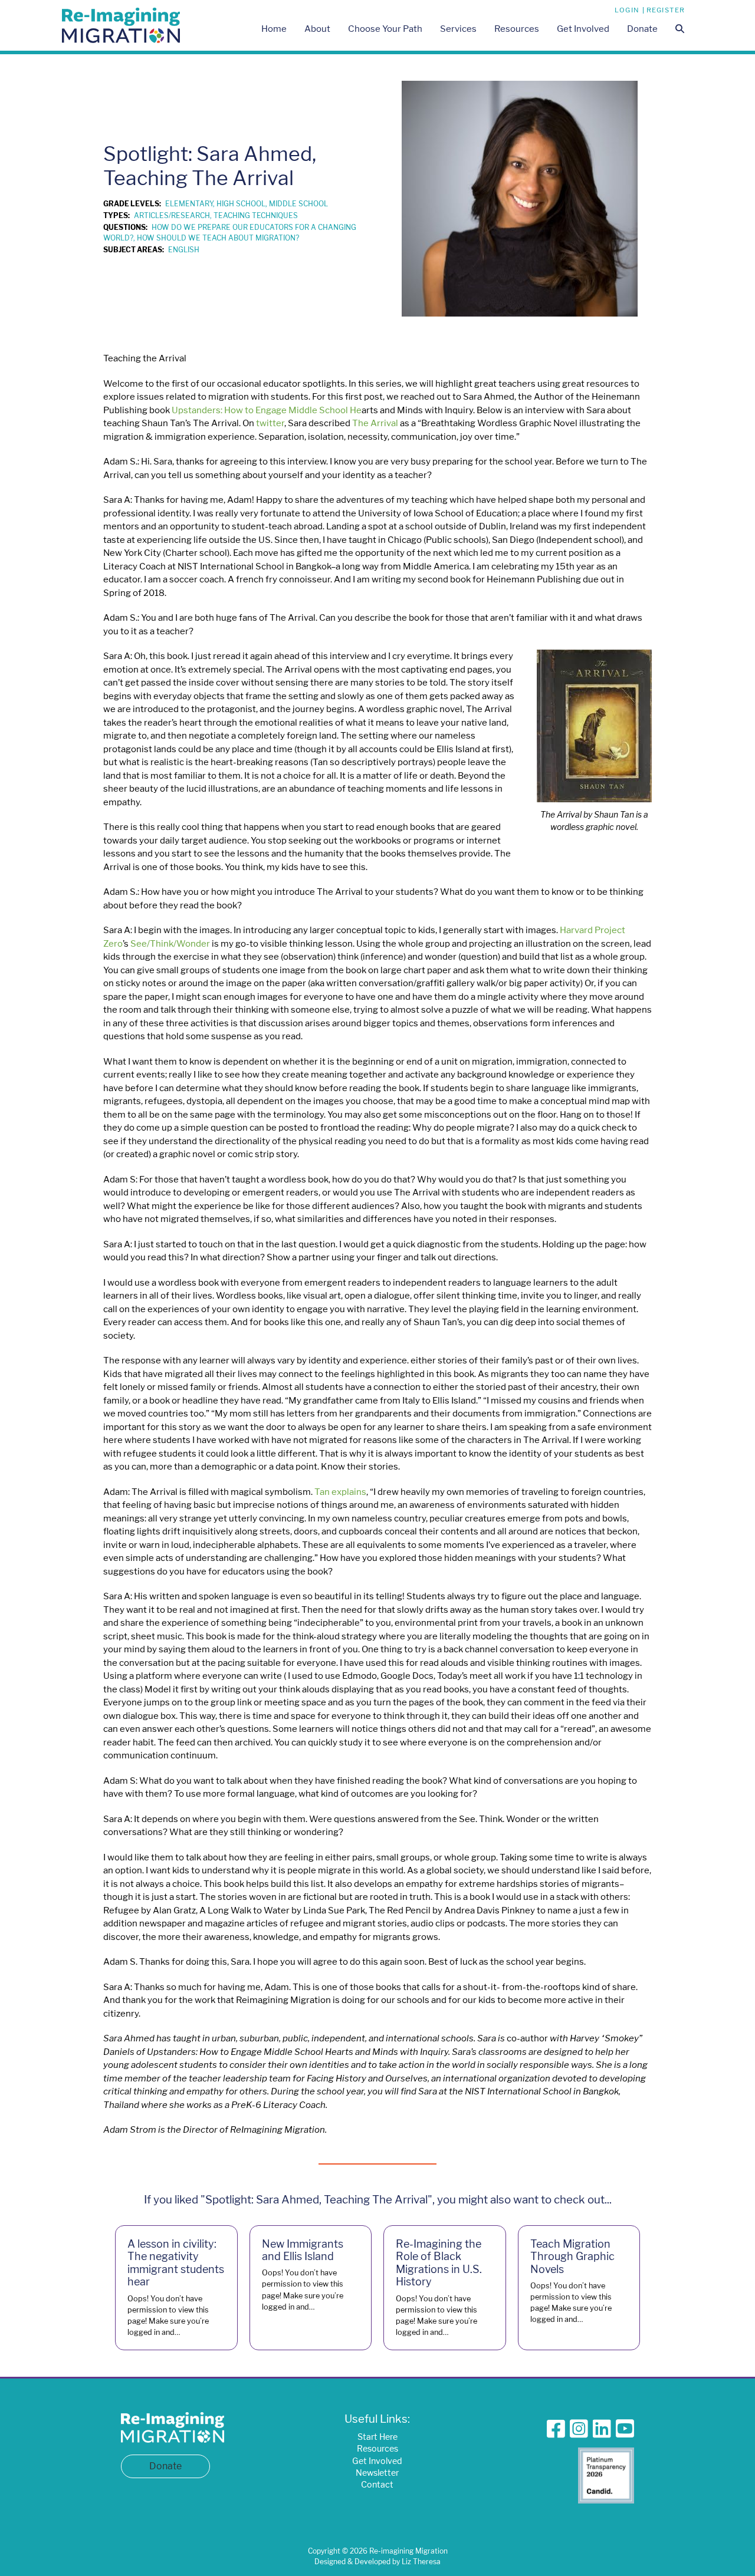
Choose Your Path (385, 29)
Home (274, 29)
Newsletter (377, 2473)
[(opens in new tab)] (606, 2474)
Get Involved (583, 29)
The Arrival (375, 423)
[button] (680, 30)
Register (666, 10)
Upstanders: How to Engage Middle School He (267, 410)
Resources (517, 29)
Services (458, 29)
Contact (377, 2484)
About (317, 29)
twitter (270, 423)
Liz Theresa (421, 2562)
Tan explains (340, 1492)
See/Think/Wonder (170, 943)
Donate (642, 29)
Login (627, 10)
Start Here (377, 2437)
